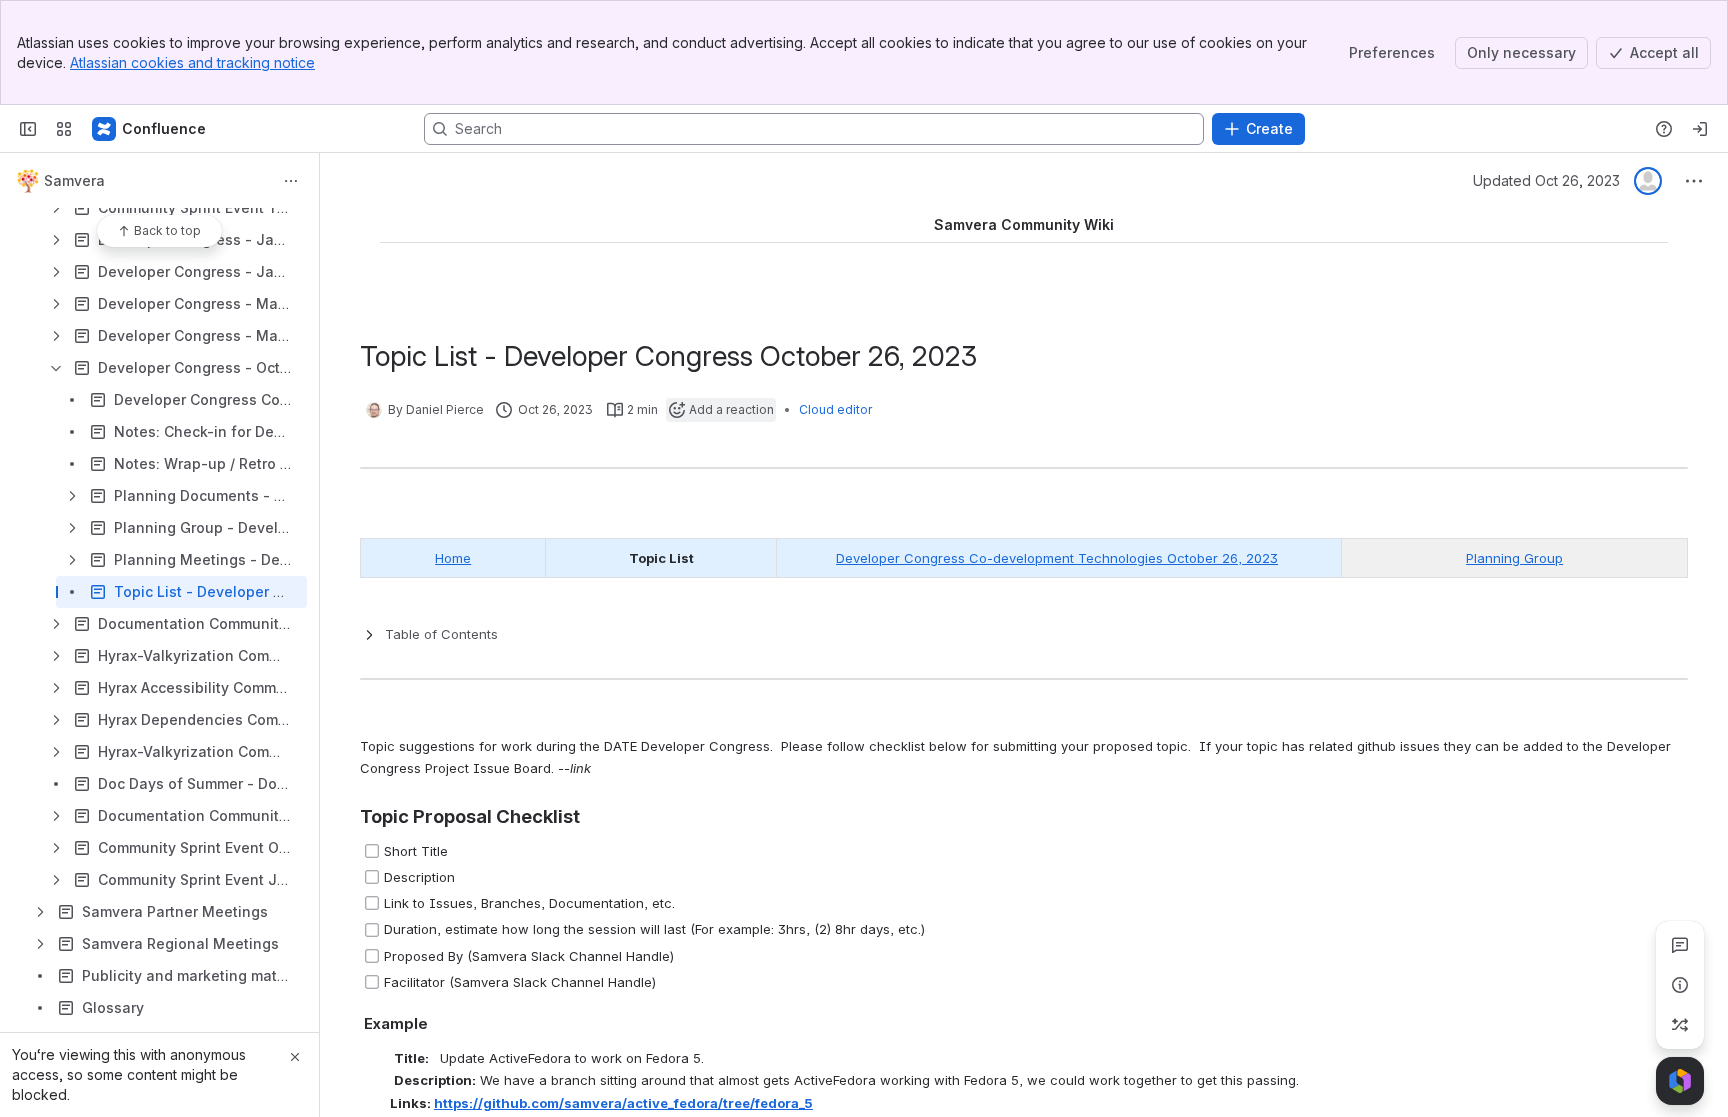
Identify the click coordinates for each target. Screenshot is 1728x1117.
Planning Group (1514, 558)
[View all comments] (1680, 945)
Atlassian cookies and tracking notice (192, 62)
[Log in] (1700, 129)
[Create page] (1680, 1025)
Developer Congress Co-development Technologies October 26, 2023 (1057, 558)
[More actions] (291, 181)
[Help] (1664, 129)
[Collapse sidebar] (28, 129)
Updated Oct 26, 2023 (1546, 180)
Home (453, 558)
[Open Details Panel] (1680, 985)
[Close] (295, 1057)
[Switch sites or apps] (64, 129)
